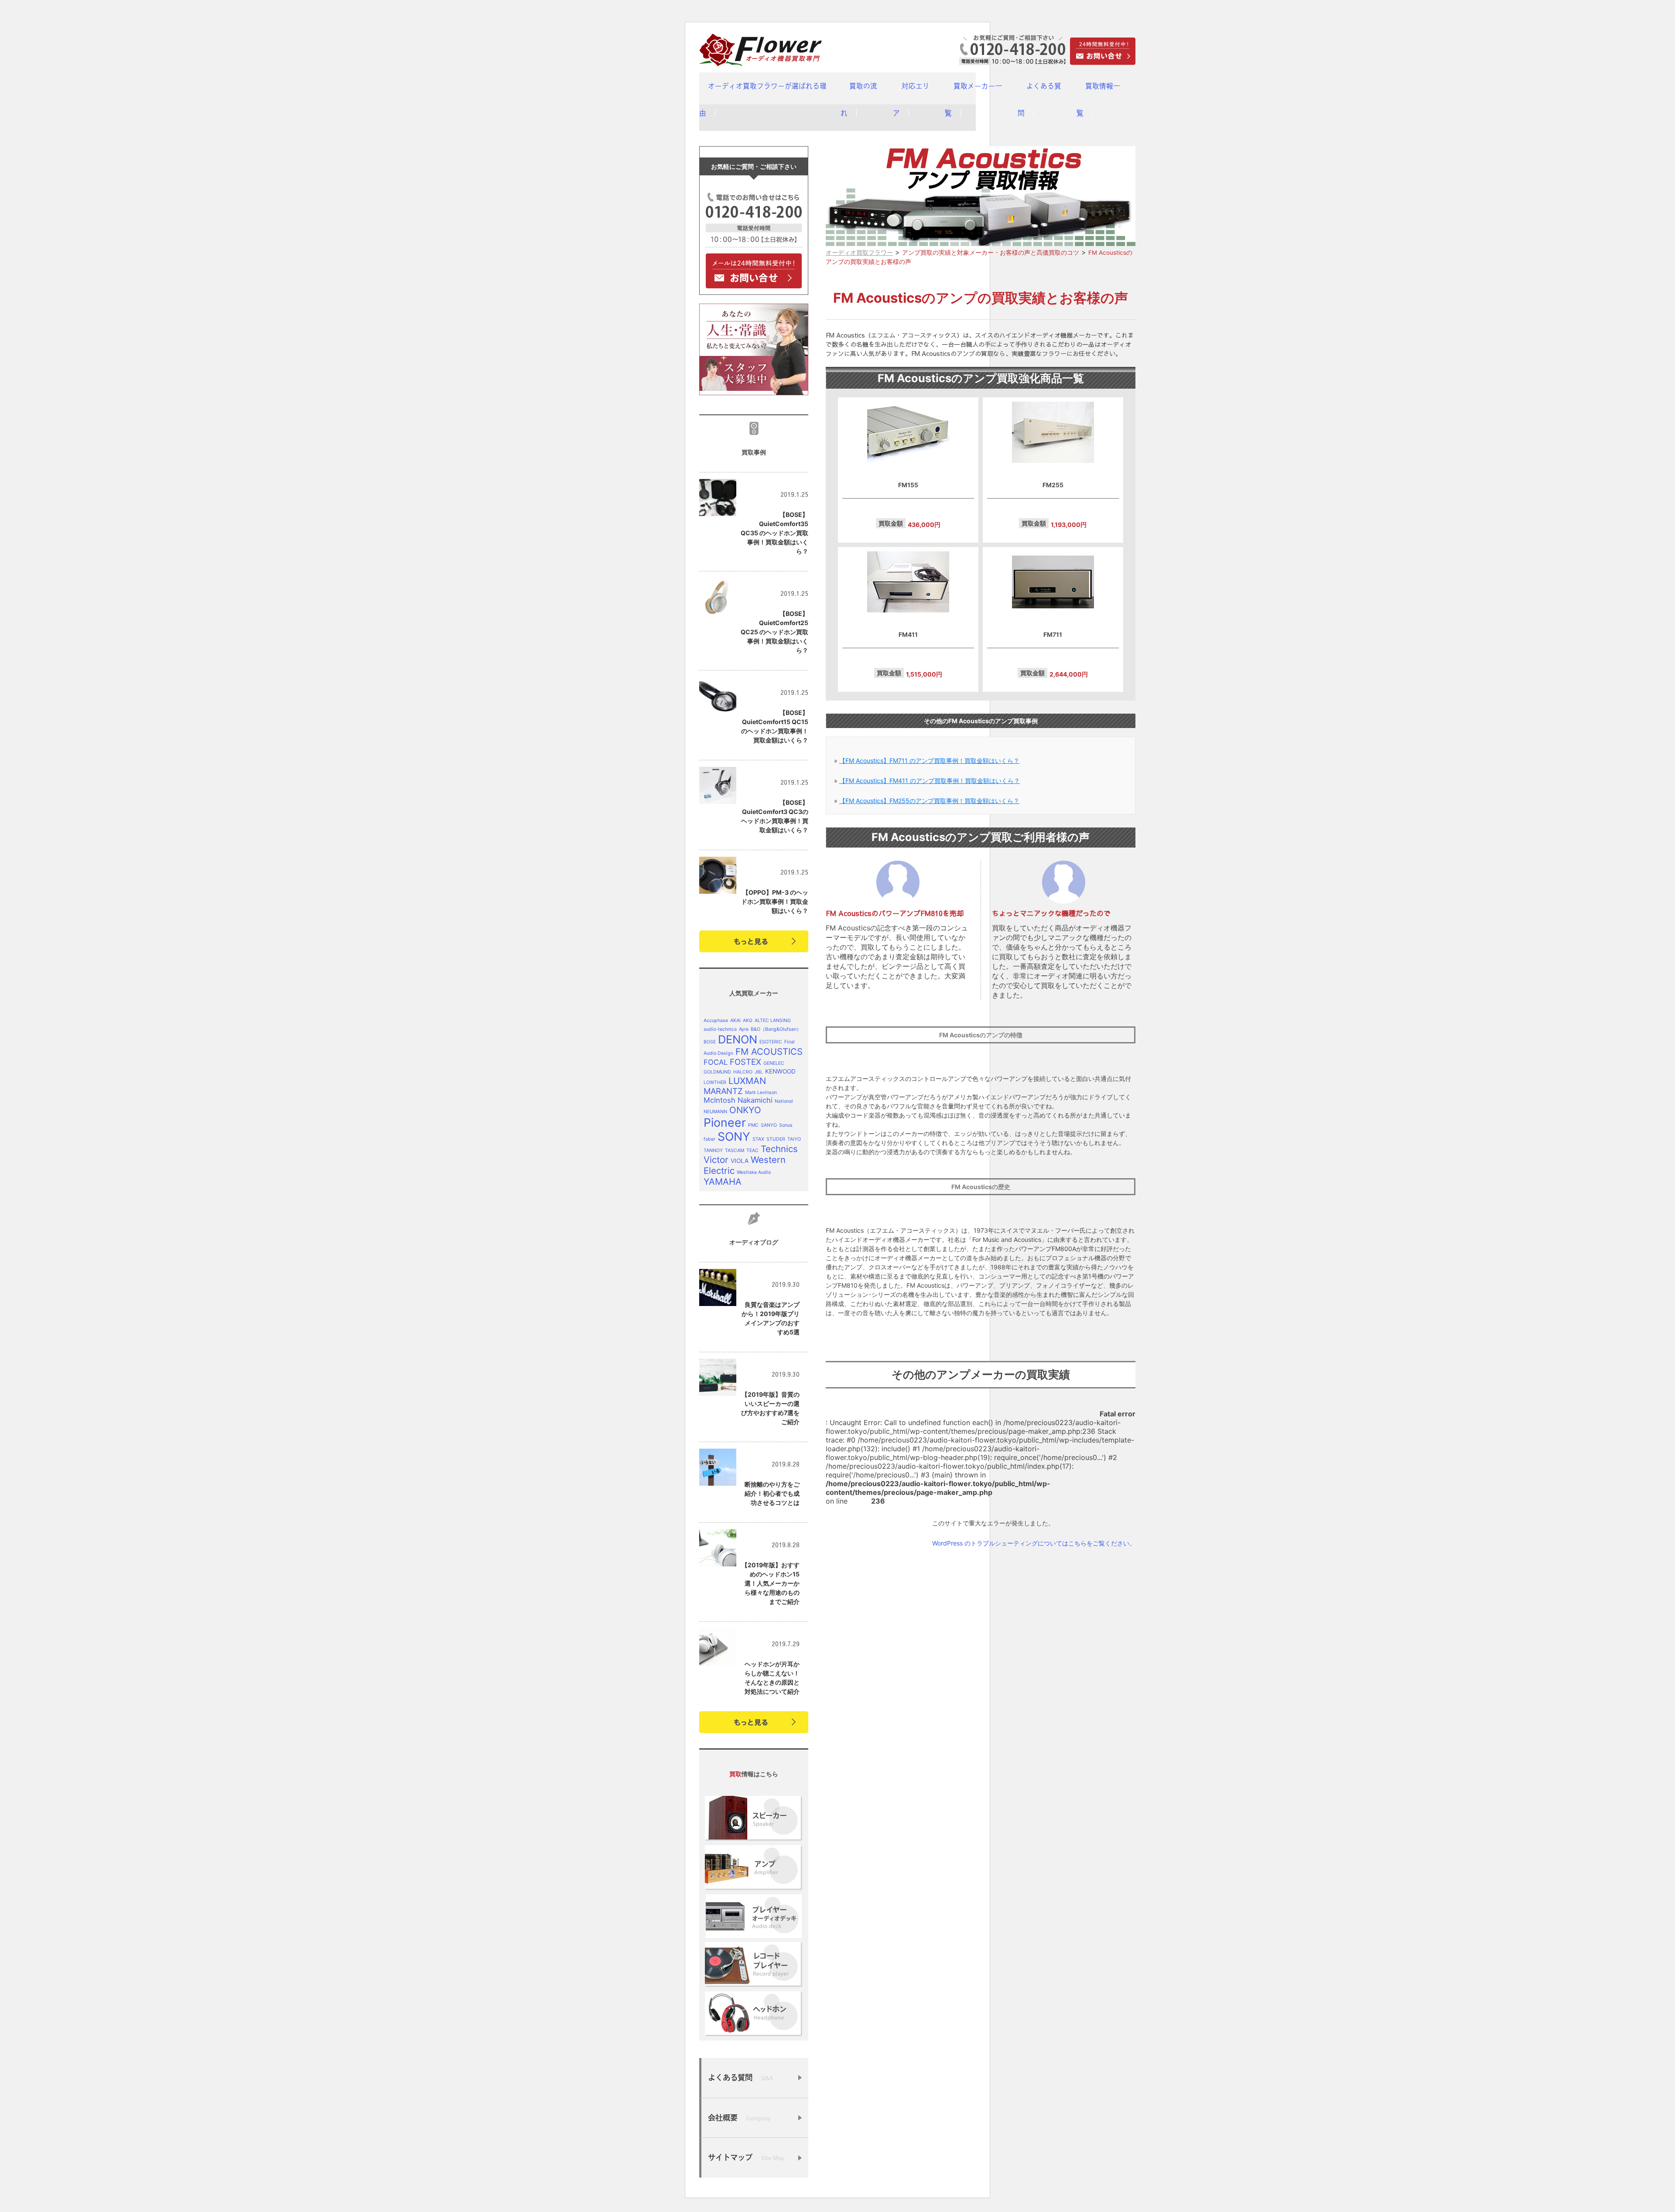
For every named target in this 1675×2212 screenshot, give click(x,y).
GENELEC (774, 1063)
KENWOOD (780, 1071)
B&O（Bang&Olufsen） (776, 1029)
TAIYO (794, 1139)
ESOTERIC (771, 1042)
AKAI (735, 1021)
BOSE (710, 1042)
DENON (738, 1039)
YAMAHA (723, 1181)
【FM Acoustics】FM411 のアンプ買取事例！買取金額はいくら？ (930, 781)
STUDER (776, 1139)
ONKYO (745, 1110)
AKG (748, 1021)
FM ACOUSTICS (769, 1051)
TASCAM (735, 1150)
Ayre (744, 1029)
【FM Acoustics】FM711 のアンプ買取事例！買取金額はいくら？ (929, 761)
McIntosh (720, 1100)
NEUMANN (715, 1112)
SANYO (769, 1125)
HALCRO (743, 1072)
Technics (779, 1149)
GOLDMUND (717, 1072)
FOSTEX (745, 1062)
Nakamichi (755, 1100)
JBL (759, 1072)
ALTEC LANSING (773, 1021)
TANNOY (713, 1150)
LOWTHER (715, 1082)
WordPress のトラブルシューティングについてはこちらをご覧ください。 (1034, 1543)
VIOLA (740, 1161)
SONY (734, 1136)
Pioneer (725, 1122)
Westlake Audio (754, 1172)
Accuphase (716, 1021)
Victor (716, 1160)
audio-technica (720, 1029)
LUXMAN (747, 1081)
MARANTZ (723, 1091)
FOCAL (716, 1062)
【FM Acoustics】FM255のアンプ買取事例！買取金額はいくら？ (929, 801)
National (784, 1101)
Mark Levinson (761, 1092)
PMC (753, 1125)
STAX (758, 1139)
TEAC (752, 1150)
